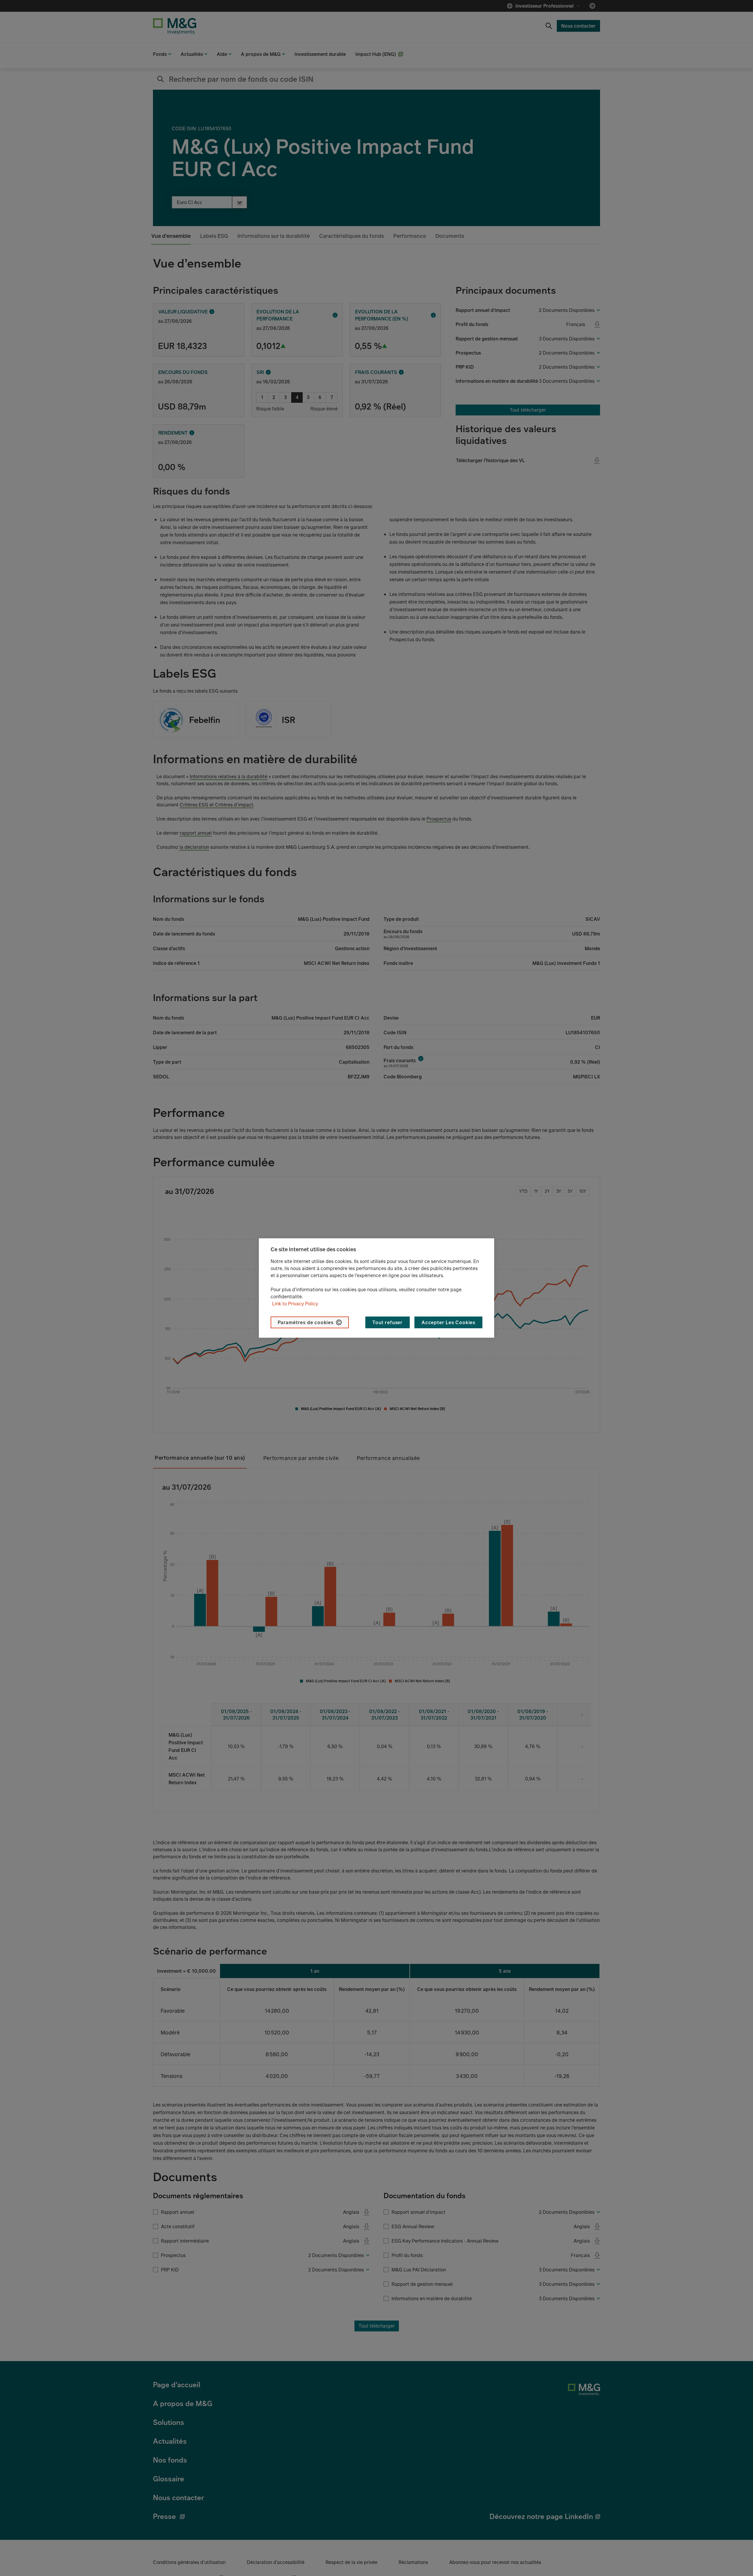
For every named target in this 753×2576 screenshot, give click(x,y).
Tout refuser (388, 1322)
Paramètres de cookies (306, 1322)
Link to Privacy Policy (295, 1304)
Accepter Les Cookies (448, 1322)
